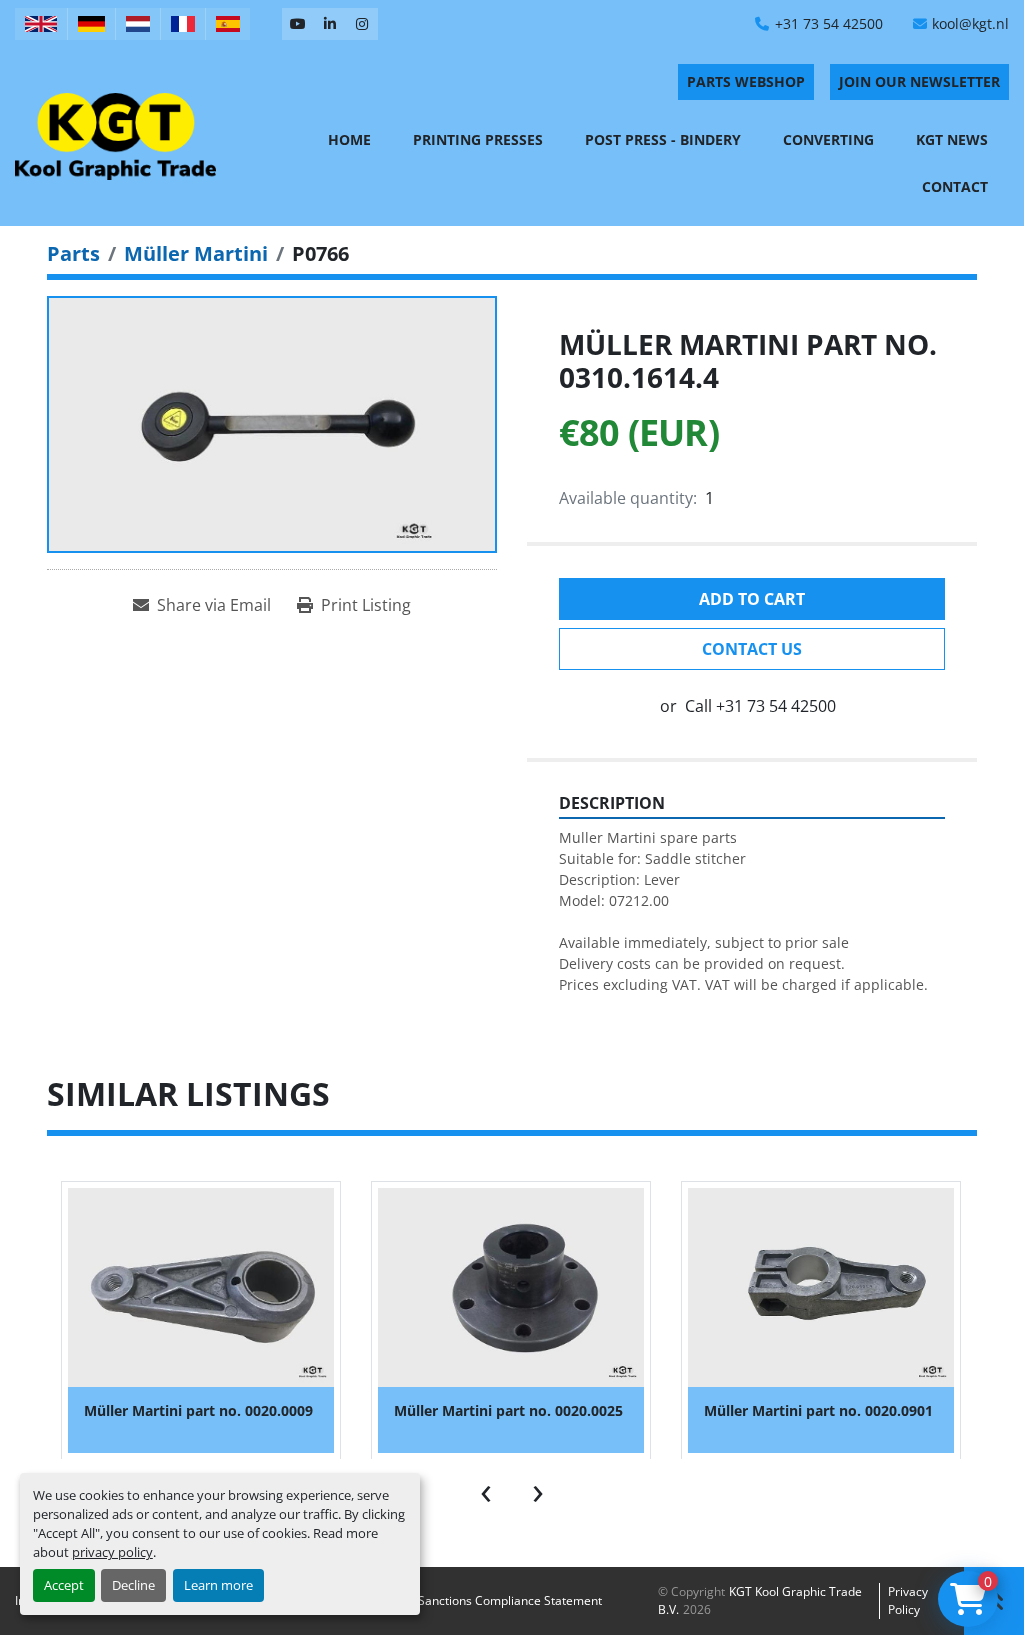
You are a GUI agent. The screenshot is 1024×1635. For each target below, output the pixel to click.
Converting (828, 139)
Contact (955, 186)
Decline (133, 1585)
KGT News (952, 139)
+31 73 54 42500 (829, 23)
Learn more (218, 1585)
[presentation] (486, 1489)
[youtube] (298, 24)
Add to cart (752, 599)
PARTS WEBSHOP (746, 81)
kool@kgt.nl (970, 23)
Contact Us (752, 649)
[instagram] (362, 24)
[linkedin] (330, 24)
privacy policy (112, 1552)
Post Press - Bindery (663, 139)
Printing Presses (478, 139)
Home (349, 139)
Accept (64, 1585)
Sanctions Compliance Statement (510, 1600)
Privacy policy (908, 1600)
